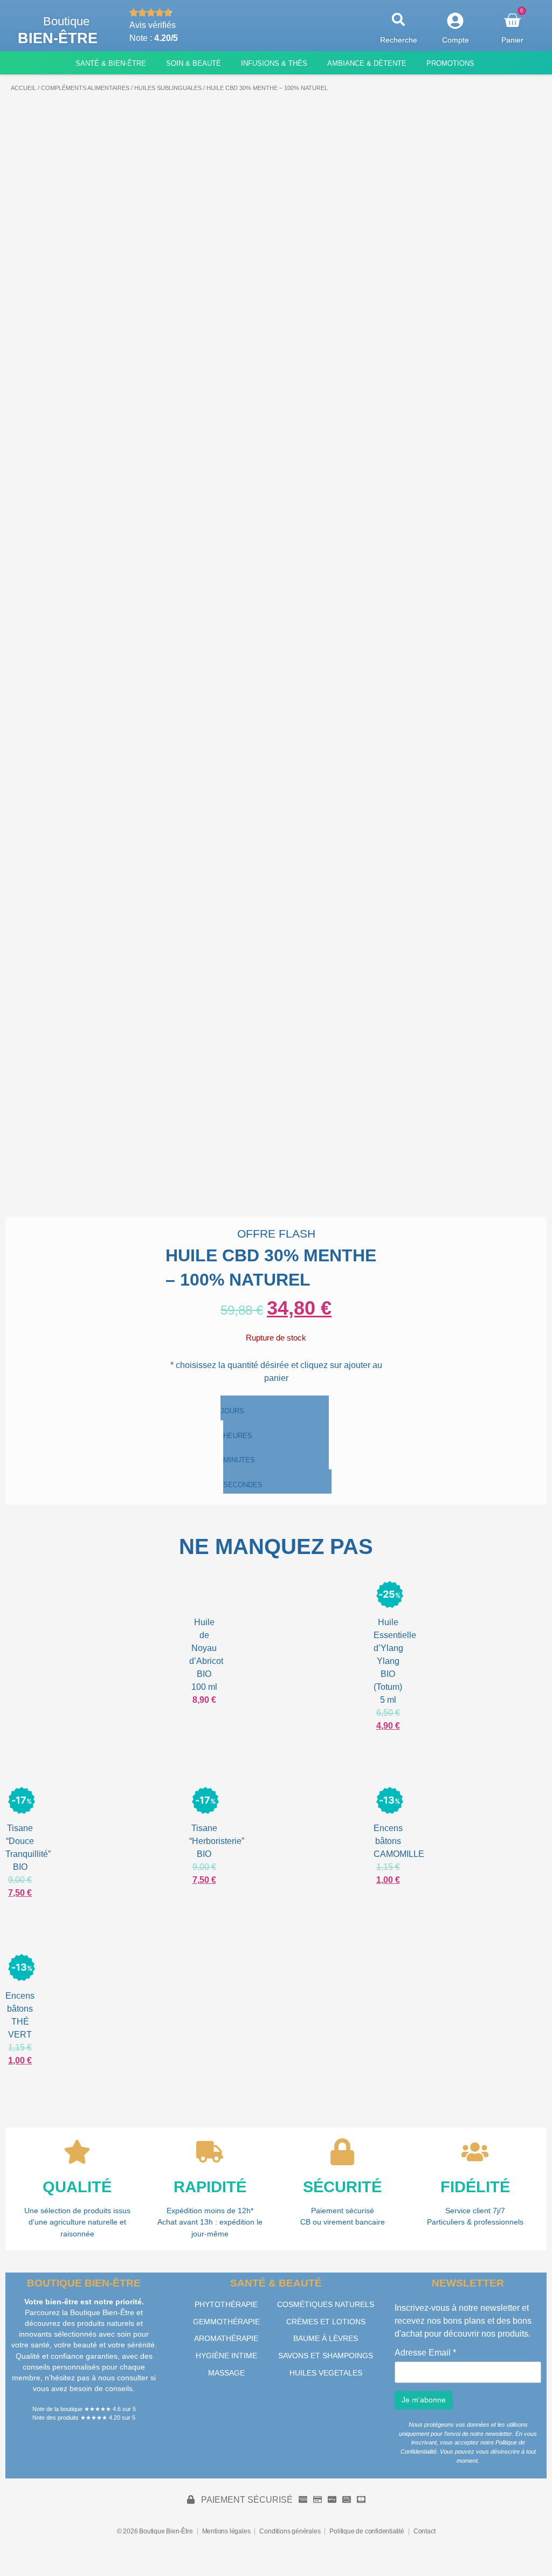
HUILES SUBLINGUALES (168, 88)
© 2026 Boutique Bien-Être (155, 2531)
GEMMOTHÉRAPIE (226, 2322)
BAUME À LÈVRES (326, 2338)
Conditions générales (290, 2531)
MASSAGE (226, 2373)
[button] (399, 20)
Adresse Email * (425, 2353)
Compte (456, 40)
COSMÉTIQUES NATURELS (326, 2304)
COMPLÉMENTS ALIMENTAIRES (85, 88)
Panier (512, 40)
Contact (425, 2531)
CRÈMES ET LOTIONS (326, 2322)
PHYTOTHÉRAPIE (226, 2304)
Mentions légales (226, 2531)
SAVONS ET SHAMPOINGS (326, 2356)
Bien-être (58, 38)
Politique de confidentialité (367, 2531)
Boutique (66, 21)
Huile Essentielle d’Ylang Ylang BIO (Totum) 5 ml (395, 1661)
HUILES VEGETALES (326, 2373)
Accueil (23, 88)
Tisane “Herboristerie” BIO (217, 1841)
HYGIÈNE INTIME (226, 2356)
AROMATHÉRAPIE (226, 2338)
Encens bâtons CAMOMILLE (399, 1841)
